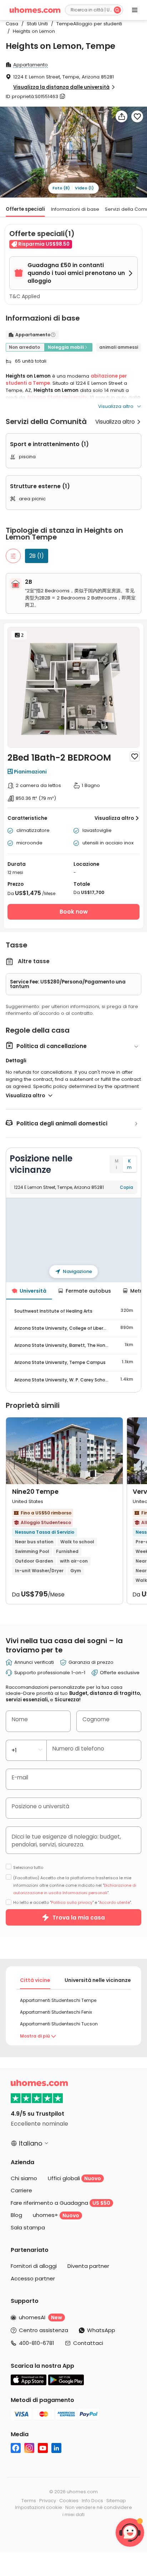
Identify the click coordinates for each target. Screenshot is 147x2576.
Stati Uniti (35, 24)
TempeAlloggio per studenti (87, 24)
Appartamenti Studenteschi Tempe (58, 2000)
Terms (29, 2501)
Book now (74, 912)
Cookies (69, 2501)
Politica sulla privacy (72, 1902)
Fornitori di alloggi (34, 2266)
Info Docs (92, 2501)
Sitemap (116, 2501)
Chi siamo (24, 2178)
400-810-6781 (37, 2343)
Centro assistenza (44, 2330)
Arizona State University (57, 397)
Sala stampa (28, 2227)
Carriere (21, 2190)
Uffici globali (74, 2178)
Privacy (48, 2501)
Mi (117, 1164)
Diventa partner (88, 2266)
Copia (126, 1187)
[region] (73, 1240)
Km (129, 1164)
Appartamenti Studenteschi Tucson (59, 2024)
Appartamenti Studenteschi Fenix (56, 2012)
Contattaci (88, 2343)
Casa (12, 24)
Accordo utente (115, 1902)
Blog (16, 2215)
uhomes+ (56, 2215)
